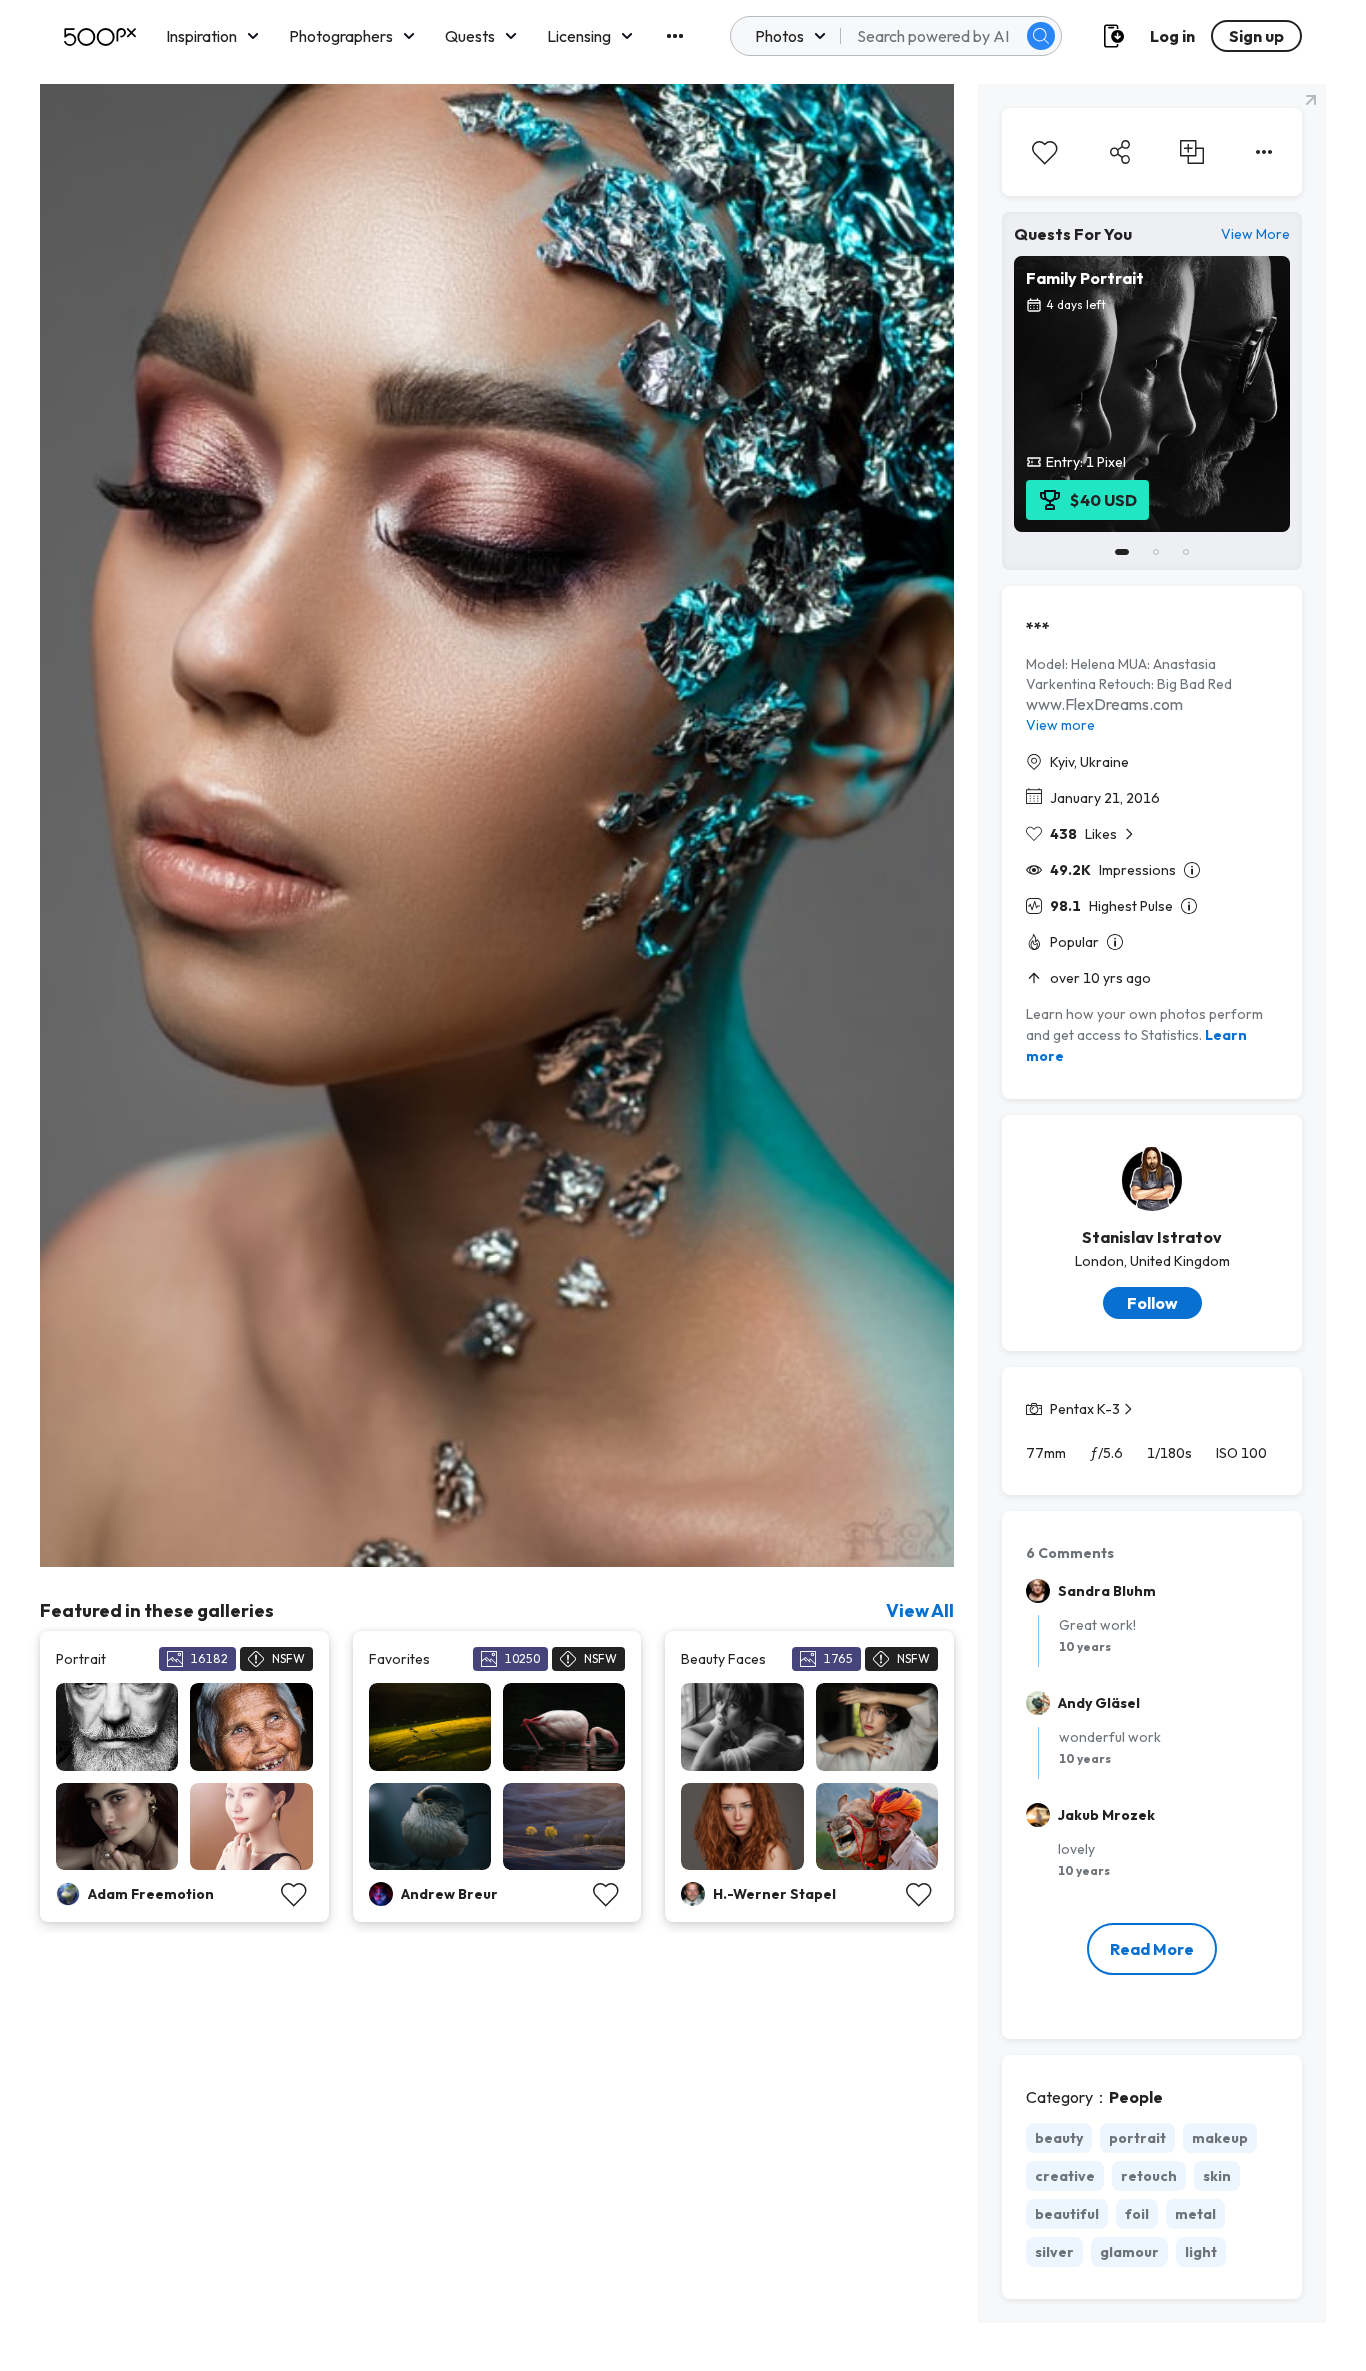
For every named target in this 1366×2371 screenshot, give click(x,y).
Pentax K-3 (1085, 1409)
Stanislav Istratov (1152, 1237)
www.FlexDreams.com (1104, 704)
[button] (1041, 36)
